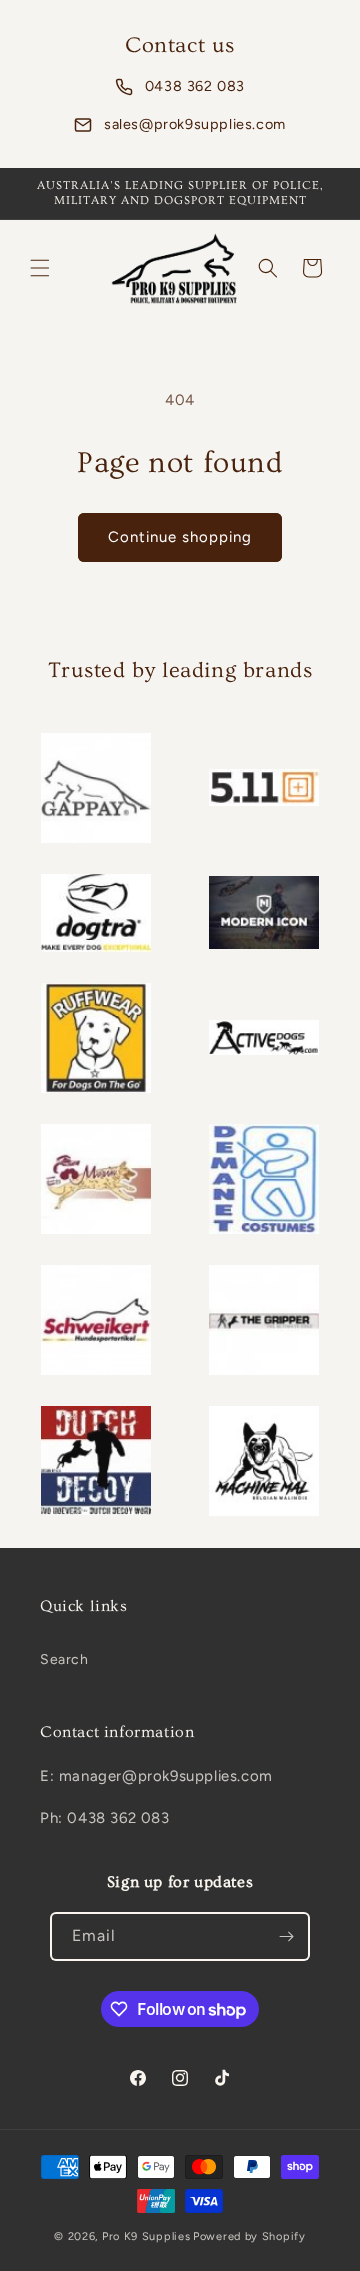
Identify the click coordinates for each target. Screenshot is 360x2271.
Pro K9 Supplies (146, 2236)
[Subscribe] (286, 1936)
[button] (40, 268)
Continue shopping (180, 537)
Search (64, 1659)
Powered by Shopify (249, 2236)
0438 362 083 (195, 86)
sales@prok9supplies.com (195, 124)
